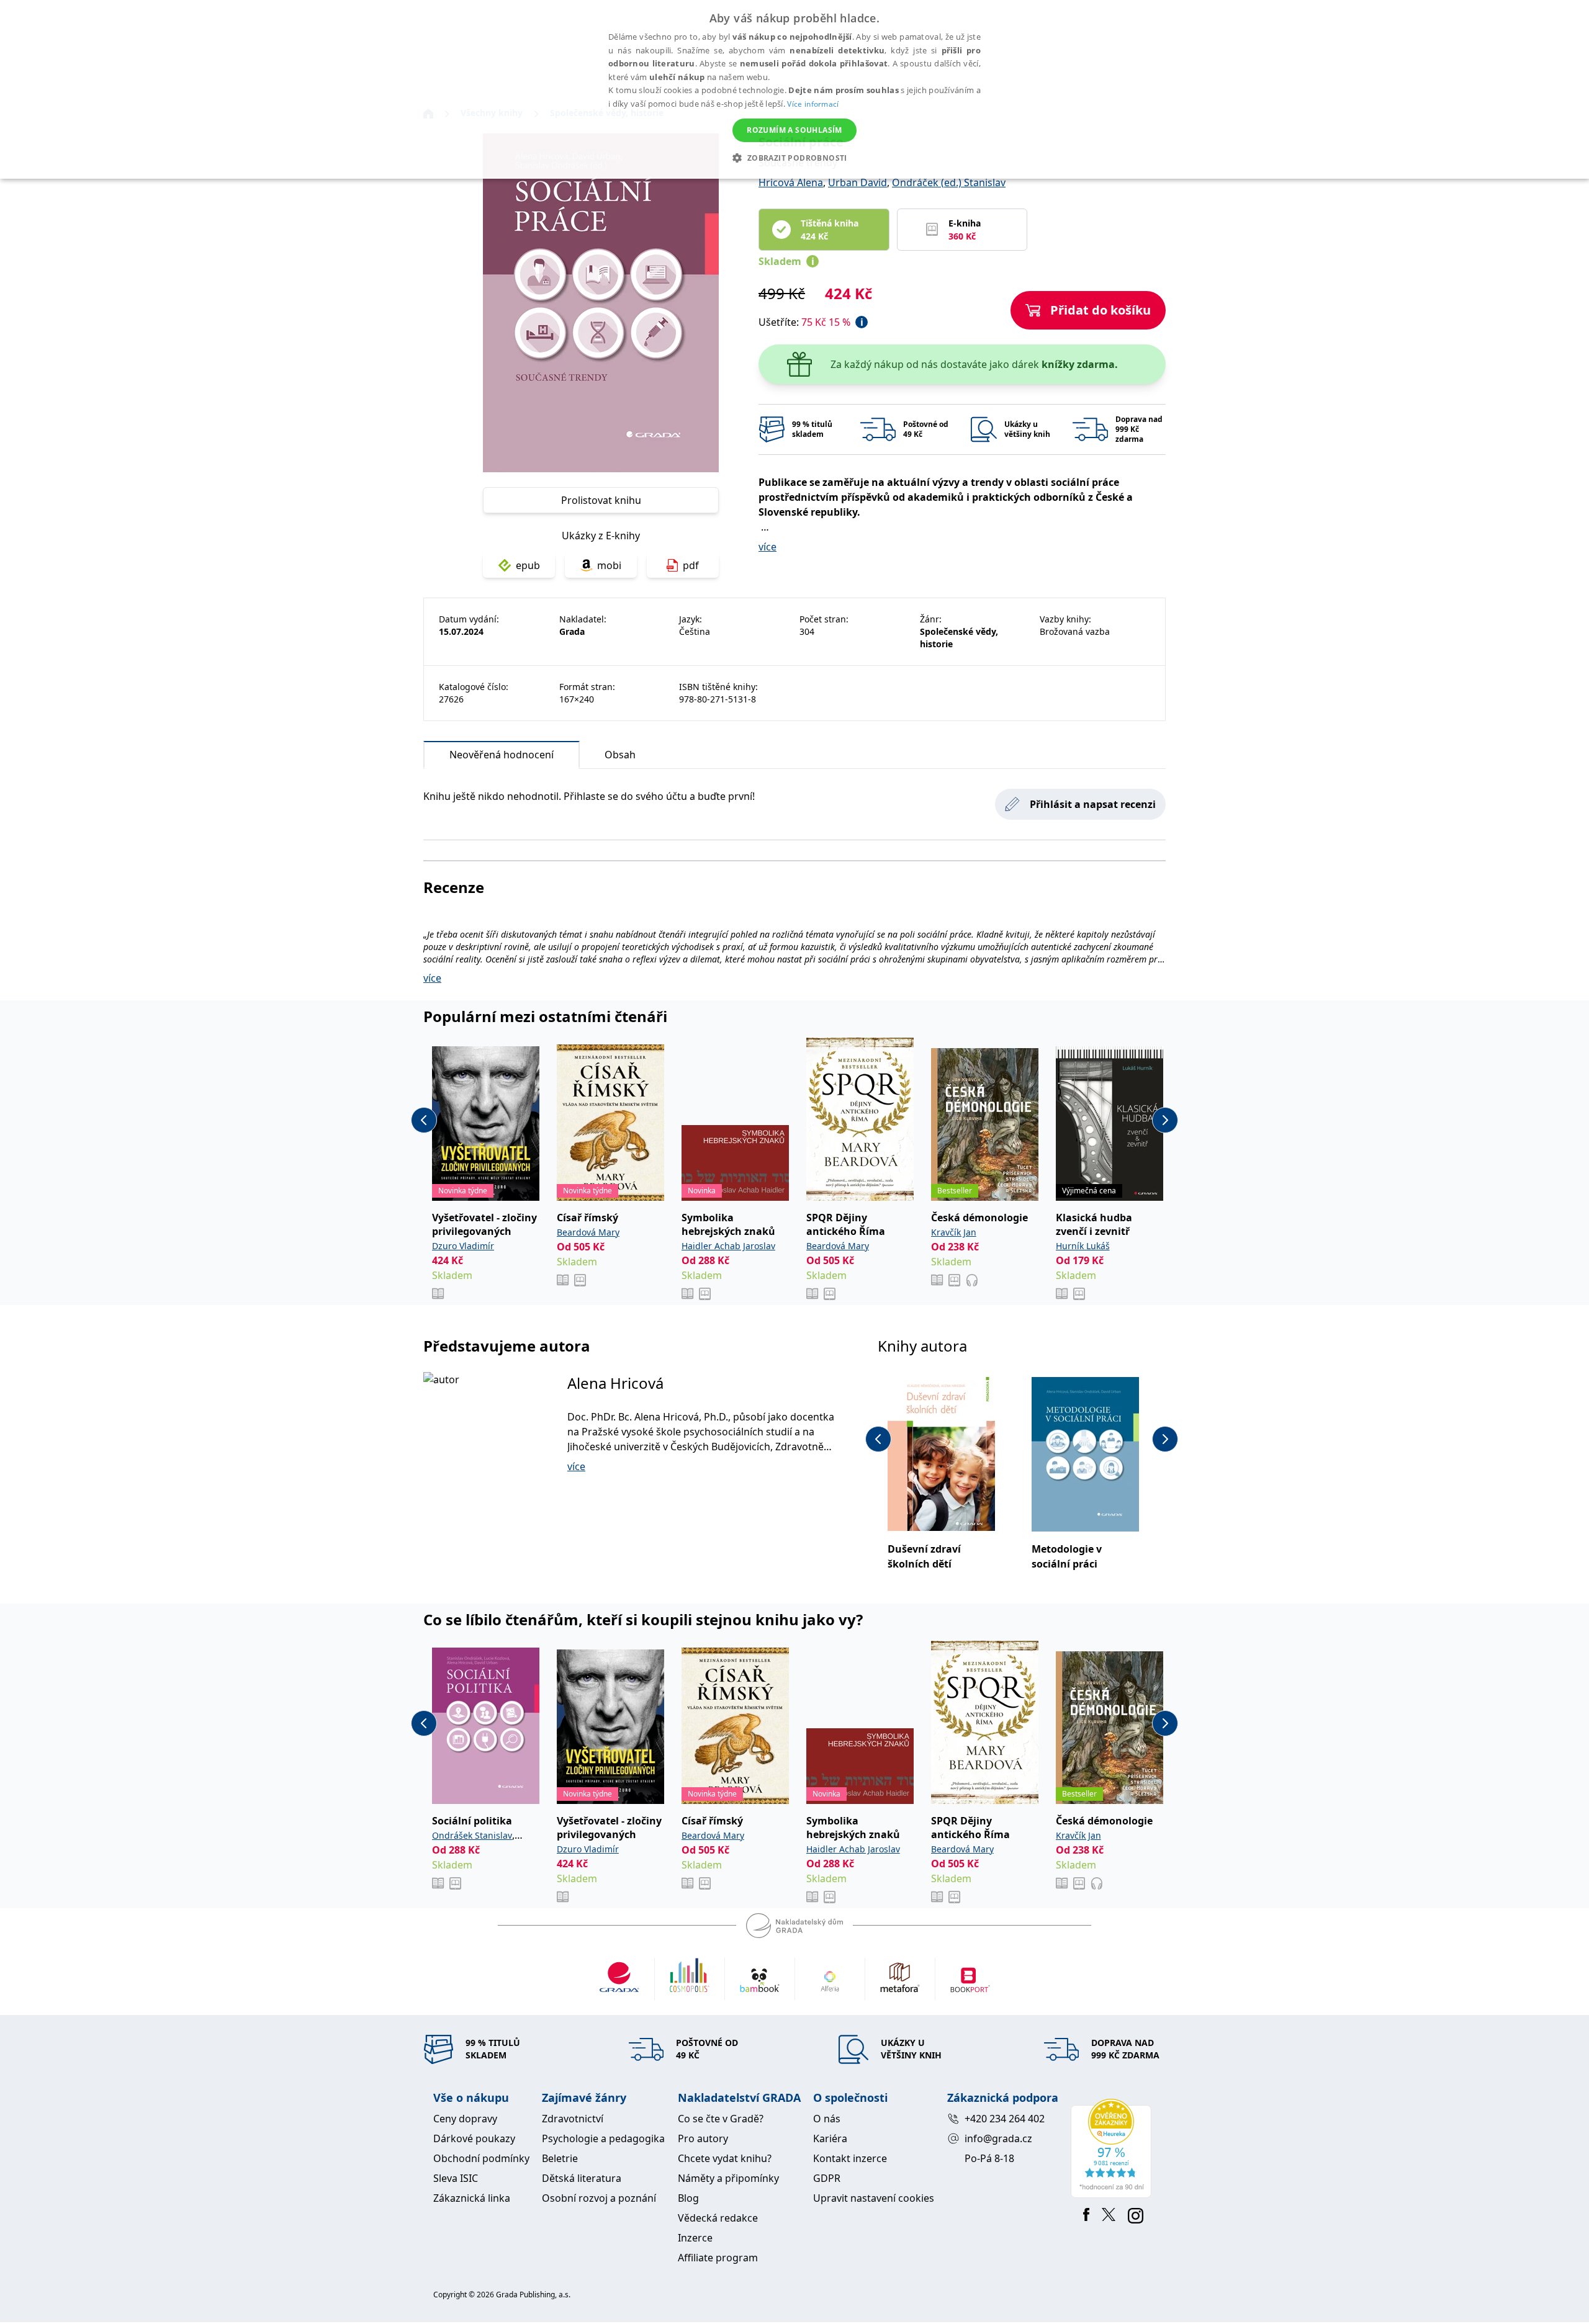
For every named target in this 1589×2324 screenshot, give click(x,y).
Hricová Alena (791, 182)
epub (528, 565)
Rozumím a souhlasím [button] (794, 130)
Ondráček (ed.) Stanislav (949, 182)
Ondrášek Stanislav (472, 1835)
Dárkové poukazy (474, 2138)
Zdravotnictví (573, 2119)
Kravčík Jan (954, 1232)
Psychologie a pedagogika (603, 2138)
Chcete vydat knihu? (725, 2158)
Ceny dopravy (465, 2119)
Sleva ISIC (456, 2178)
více (767, 547)
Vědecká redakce (718, 2218)
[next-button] (1165, 1120)
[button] (794, 158)
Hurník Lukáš (1083, 1246)
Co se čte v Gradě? (721, 2119)
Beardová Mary (588, 1232)
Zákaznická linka (472, 2198)
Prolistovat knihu (601, 500)
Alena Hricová (615, 1383)
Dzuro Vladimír (463, 1246)
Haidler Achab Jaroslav (728, 1246)
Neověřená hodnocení (502, 755)
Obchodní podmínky (481, 2158)
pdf (691, 565)
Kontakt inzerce (850, 2158)
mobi (609, 565)
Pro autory (703, 2138)
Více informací (813, 104)
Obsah (620, 755)
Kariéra (830, 2138)
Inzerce (695, 2238)
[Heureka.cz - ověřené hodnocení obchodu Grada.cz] (1113, 2148)
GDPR (827, 2178)
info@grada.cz (998, 2138)
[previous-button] (424, 1120)
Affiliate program (718, 2258)
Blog (688, 2198)
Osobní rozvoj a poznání (599, 2198)
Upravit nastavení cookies (874, 2198)
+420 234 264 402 (1005, 2119)
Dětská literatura (582, 2178)
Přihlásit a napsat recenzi (1093, 804)
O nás (827, 2119)
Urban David (858, 182)
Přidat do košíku (1101, 310)
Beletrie (560, 2158)
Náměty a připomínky (728, 2178)
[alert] (794, 89)
